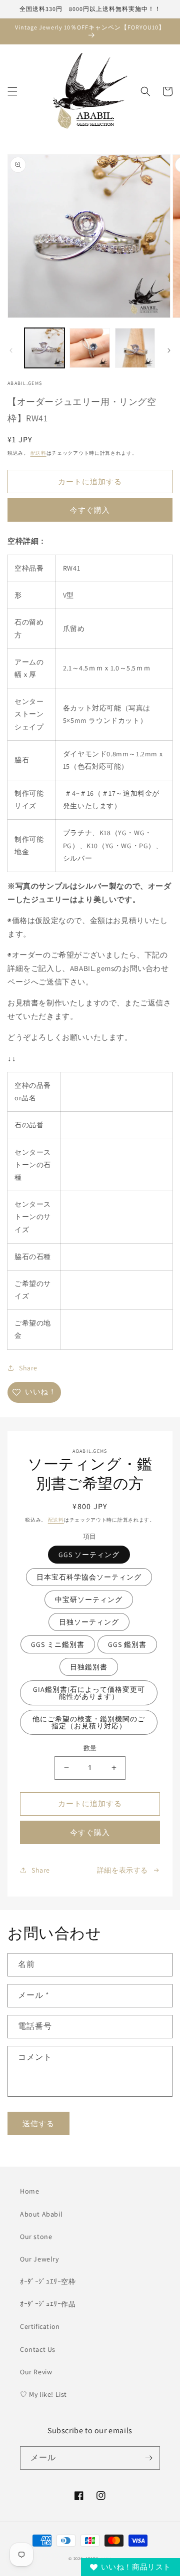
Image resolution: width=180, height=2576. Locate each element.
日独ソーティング (89, 1622)
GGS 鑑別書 (127, 1644)
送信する (38, 2123)
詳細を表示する (122, 1870)
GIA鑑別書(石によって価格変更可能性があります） (89, 1693)
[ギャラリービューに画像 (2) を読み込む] (89, 348)
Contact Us (38, 2349)
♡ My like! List (43, 2394)
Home (29, 2191)
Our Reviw (36, 2372)
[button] (12, 91)
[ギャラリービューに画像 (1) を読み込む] (44, 348)
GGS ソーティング (89, 1555)
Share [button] (28, 1368)
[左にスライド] (11, 350)
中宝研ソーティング (89, 1600)
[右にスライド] (169, 350)
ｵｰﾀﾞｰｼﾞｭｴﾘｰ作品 (48, 2304)
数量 (90, 1748)
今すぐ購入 (90, 510)
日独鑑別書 (89, 1667)
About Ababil (41, 2214)
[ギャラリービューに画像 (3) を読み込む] (135, 348)
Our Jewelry (39, 2259)
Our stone (36, 2237)
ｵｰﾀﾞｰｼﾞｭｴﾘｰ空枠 (48, 2281)
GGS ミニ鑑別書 (58, 1644)
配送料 (38, 453)
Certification (40, 2326)
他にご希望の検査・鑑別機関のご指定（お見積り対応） (89, 1722)
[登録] (148, 2458)
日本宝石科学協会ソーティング (89, 1577)
